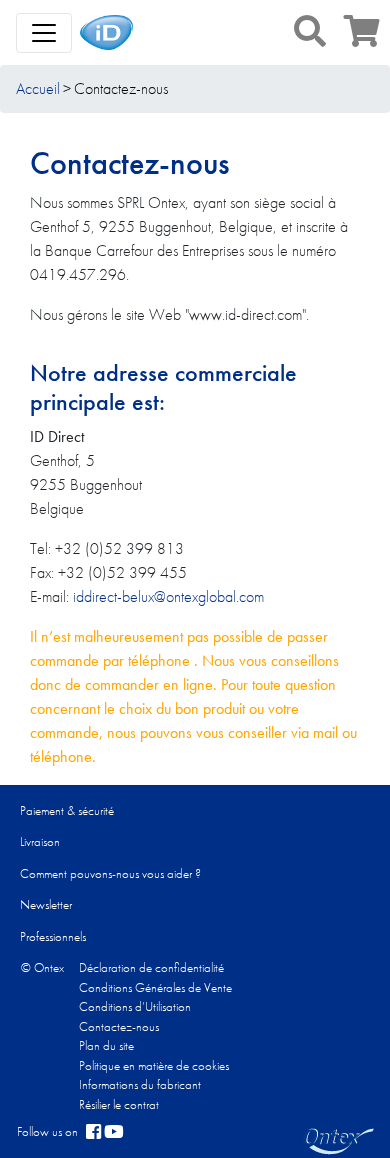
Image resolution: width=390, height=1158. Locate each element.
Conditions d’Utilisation (135, 1006)
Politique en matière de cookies (154, 1065)
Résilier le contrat (119, 1104)
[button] (310, 31)
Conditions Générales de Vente (155, 987)
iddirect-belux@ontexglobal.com (168, 596)
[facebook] (93, 1132)
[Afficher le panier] (362, 37)
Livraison (40, 841)
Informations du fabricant (140, 1084)
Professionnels (53, 936)
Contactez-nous (119, 1026)
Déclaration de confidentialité (151, 967)
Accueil (38, 88)
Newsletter (46, 904)
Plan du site (106, 1045)
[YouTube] (114, 1132)
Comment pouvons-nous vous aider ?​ (110, 873)
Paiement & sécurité (67, 810)
